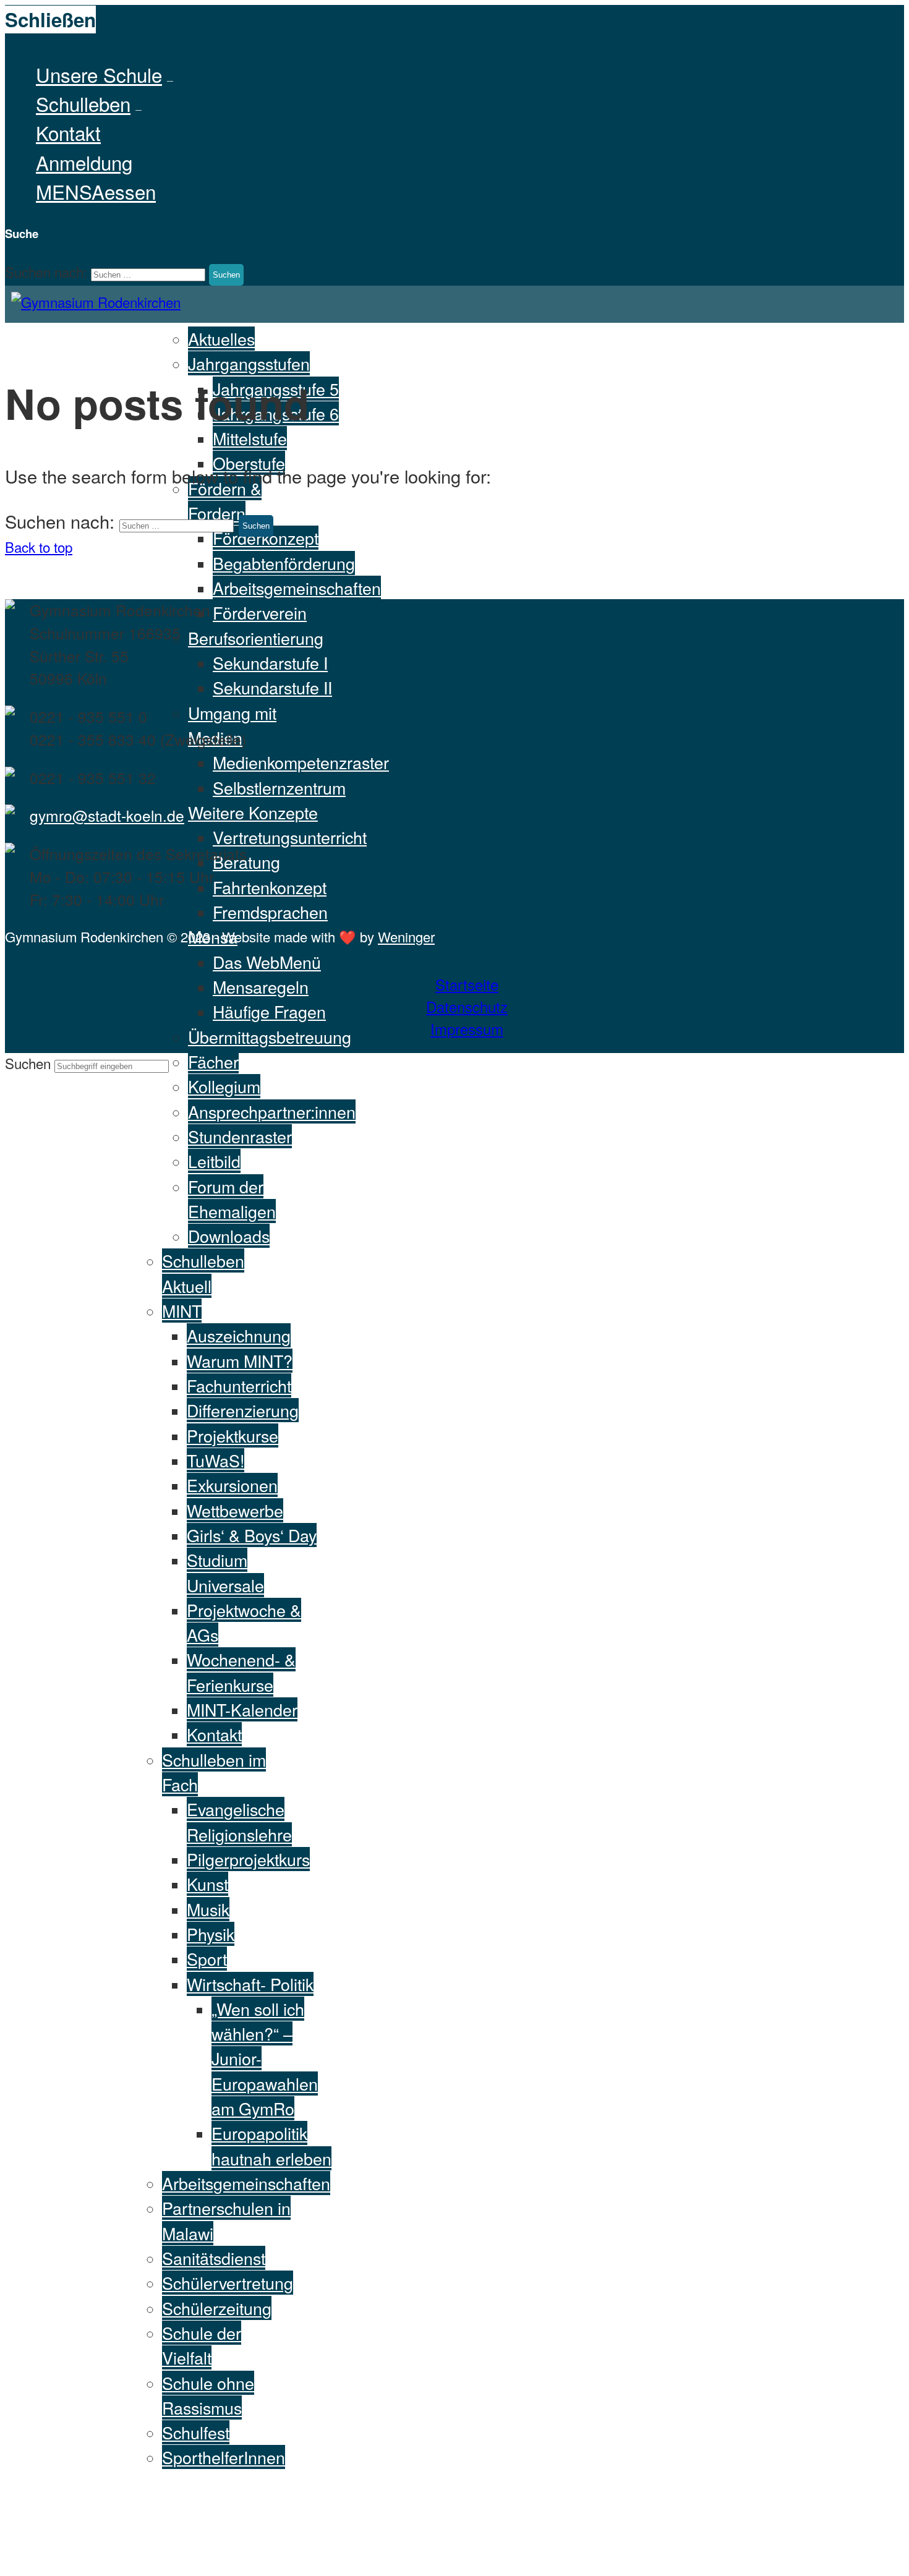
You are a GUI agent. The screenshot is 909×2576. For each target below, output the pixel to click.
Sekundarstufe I (270, 663)
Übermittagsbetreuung (270, 1037)
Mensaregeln (261, 987)
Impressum (467, 1029)
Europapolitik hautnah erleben (271, 2145)
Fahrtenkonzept (270, 887)
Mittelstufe (250, 438)
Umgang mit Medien (232, 725)
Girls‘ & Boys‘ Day (252, 1535)
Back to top (39, 547)
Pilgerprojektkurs (248, 1859)
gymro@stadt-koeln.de (107, 815)
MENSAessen (96, 191)
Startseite (467, 984)
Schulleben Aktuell (203, 1273)
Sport (207, 1959)
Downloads (229, 1236)
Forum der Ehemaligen (232, 1199)
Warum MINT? (240, 1361)
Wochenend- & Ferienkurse (241, 1672)
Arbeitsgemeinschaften (297, 588)
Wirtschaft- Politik (250, 1984)
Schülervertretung (228, 2283)
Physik (211, 1934)
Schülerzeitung (217, 2308)
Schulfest (196, 2432)
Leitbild (214, 1161)
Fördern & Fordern (225, 501)
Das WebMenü (267, 962)
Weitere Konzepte (253, 812)
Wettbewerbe (235, 1510)
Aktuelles (221, 339)
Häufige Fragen (269, 1011)
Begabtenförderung (284, 563)
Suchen (30, 1063)
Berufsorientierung (256, 638)
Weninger (406, 936)
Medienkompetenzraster (301, 762)
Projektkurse (233, 1435)
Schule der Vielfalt (202, 2345)
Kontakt (68, 133)
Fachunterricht (239, 1385)
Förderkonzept (266, 538)
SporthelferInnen (224, 2457)
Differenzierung (243, 1410)
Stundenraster (240, 1136)
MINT (182, 1311)
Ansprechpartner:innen (272, 1111)
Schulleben (83, 104)
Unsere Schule (99, 75)
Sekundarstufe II (272, 687)
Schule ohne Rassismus (208, 2395)
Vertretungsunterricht (290, 837)
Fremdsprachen (270, 912)
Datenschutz (467, 1006)
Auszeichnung (239, 1335)
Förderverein (260, 612)
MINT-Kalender (242, 1709)
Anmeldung (84, 162)
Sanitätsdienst (214, 2258)
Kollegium (224, 1086)
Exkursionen (232, 1485)
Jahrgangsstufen (249, 363)
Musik (208, 1909)
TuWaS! (216, 1460)
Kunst (207, 1884)
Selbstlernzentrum (279, 787)
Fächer (213, 1061)
